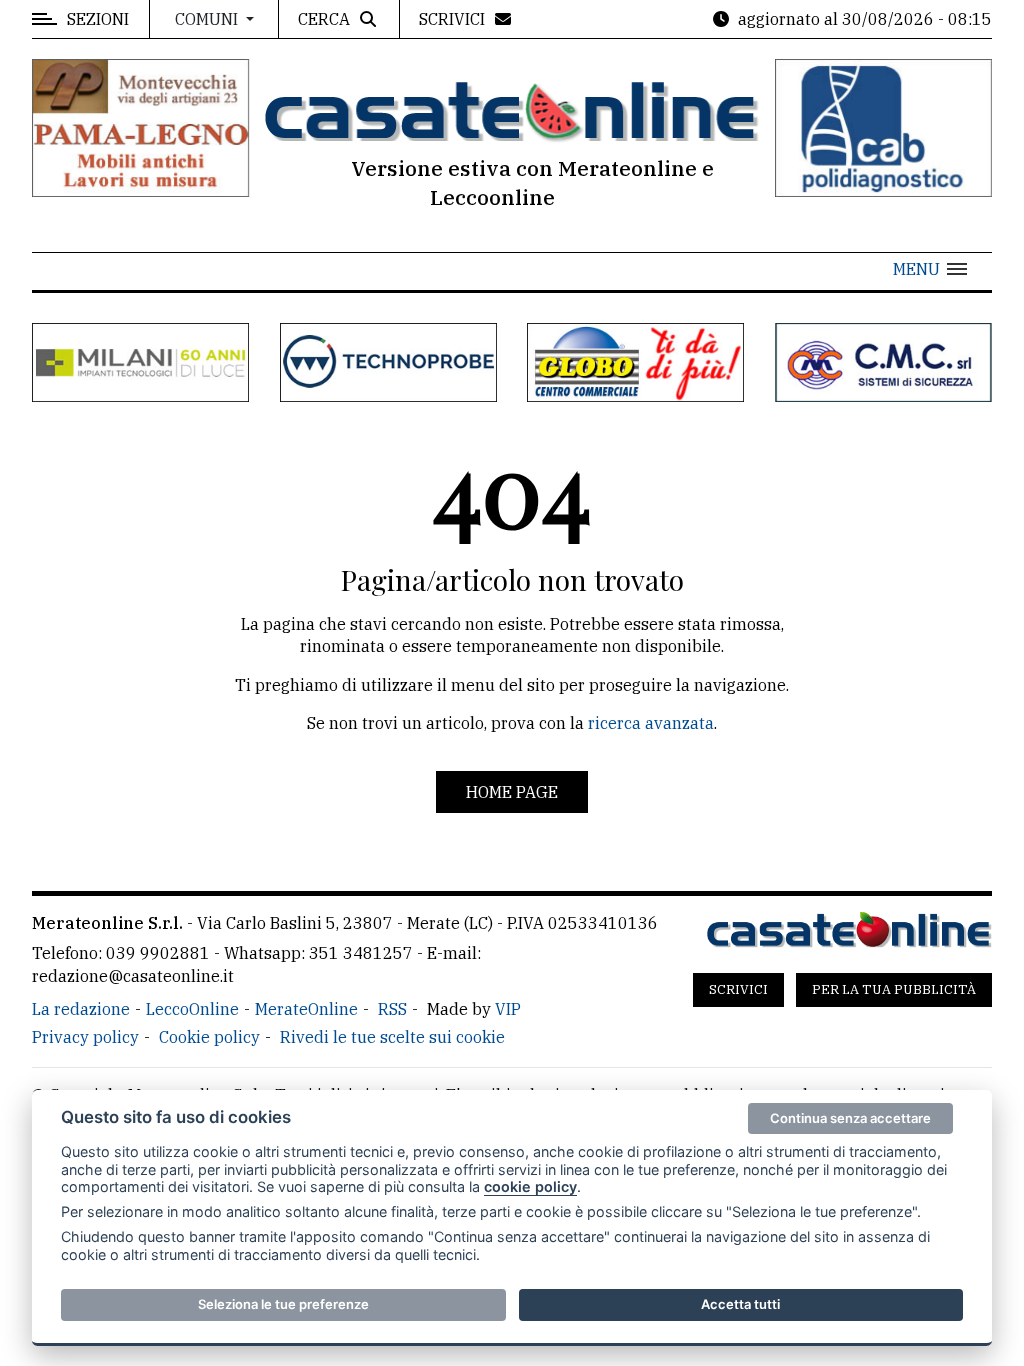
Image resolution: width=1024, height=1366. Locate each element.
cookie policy (530, 1186)
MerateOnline (306, 1009)
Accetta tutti (740, 1304)
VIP (508, 1009)
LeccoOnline (192, 1009)
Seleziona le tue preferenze (283, 1304)
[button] (930, 269)
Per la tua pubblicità (894, 989)
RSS (392, 1009)
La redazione (81, 1009)
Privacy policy (85, 1037)
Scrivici (738, 989)
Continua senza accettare (850, 1118)
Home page (512, 792)
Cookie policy (209, 1037)
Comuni (208, 19)
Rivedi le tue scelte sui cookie (392, 1037)
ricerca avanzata (651, 723)
